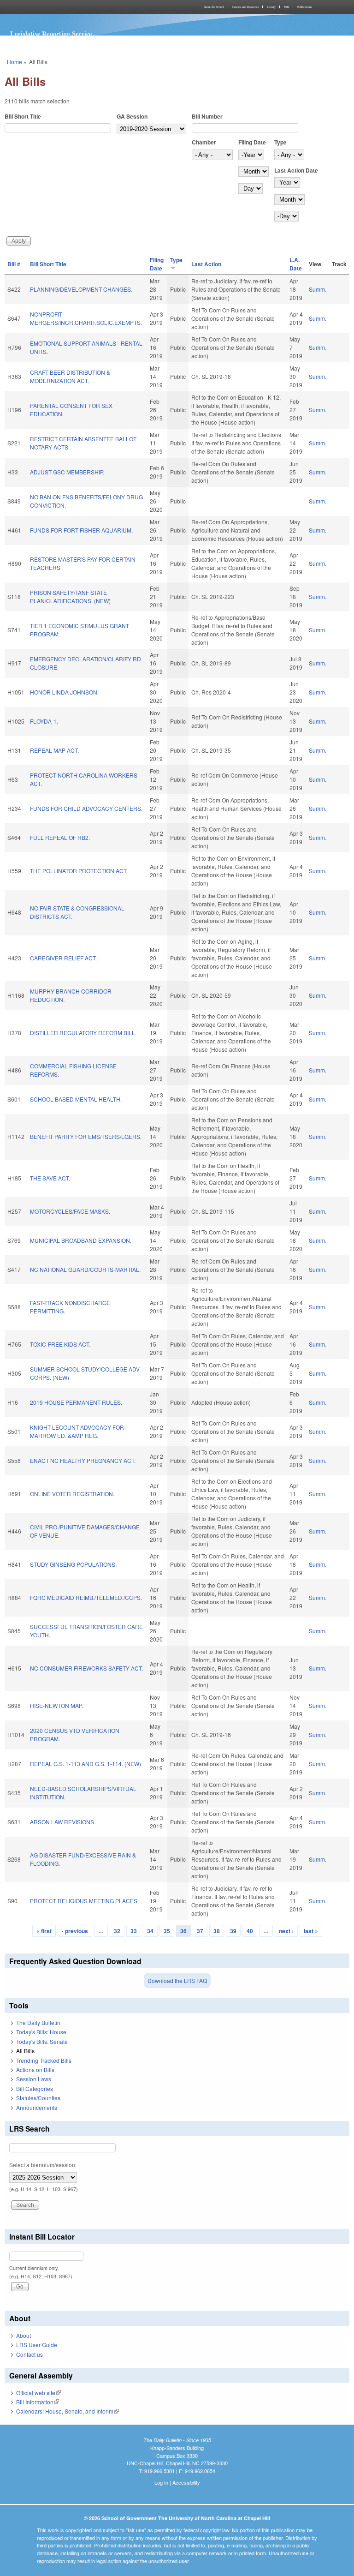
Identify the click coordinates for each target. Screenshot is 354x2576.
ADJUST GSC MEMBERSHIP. (67, 472)
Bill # (14, 264)
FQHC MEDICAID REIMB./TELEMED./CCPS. (86, 1597)
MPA (286, 7)
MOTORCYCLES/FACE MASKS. (70, 1211)
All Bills (25, 2051)
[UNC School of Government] (89, 7)
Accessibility (186, 2482)
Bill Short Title (23, 116)
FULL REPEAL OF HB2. (60, 837)
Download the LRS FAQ (177, 1980)
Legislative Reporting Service (51, 33)
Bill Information (38, 2402)
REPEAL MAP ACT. (54, 750)
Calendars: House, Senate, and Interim (68, 2411)
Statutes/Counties (38, 2098)
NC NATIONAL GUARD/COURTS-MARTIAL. (85, 1269)
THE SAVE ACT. (50, 1178)
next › (286, 1931)
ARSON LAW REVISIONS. (63, 1822)
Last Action (206, 264)
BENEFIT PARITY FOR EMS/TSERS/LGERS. (86, 1136)
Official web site (38, 2393)
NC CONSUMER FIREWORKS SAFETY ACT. (86, 1668)
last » (311, 1931)
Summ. (318, 289)
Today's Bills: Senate (42, 2041)
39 (233, 1931)
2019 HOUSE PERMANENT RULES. (76, 1402)
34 (150, 1931)
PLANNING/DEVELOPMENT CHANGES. (81, 289)
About (24, 2335)
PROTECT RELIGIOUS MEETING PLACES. (84, 1901)
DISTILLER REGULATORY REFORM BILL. (83, 1033)
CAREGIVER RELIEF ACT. (63, 958)
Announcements (37, 2107)
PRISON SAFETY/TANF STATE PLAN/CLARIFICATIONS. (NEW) (70, 596)
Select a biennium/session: (43, 2165)
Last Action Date (296, 170)
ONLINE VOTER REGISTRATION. (72, 1494)
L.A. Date (296, 264)
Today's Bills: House (41, 2032)
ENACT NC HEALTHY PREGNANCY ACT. (83, 1460)
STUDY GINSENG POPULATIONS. (73, 1564)
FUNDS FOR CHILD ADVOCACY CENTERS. (86, 808)
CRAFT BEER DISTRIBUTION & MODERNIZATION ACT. (70, 376)
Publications (304, 7)
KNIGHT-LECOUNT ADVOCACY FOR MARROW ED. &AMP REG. (77, 1431)
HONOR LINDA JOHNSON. (64, 692)
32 (117, 1931)
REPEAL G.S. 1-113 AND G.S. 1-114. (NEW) (86, 1764)
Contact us (29, 2354)
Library (271, 7)
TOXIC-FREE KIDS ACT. (60, 1344)
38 (217, 1931)
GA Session (132, 116)
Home (15, 62)
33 (134, 1931)
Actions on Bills (35, 2070)
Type (280, 142)
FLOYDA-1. (44, 721)
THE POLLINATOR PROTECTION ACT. (79, 871)
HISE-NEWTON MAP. (56, 1705)
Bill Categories (35, 2088)
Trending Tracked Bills (44, 2060)
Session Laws (34, 2079)
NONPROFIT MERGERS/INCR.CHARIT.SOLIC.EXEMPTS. (86, 318)
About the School (214, 7)
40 (250, 1931)
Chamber (204, 142)
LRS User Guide (37, 2345)
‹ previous (75, 1931)
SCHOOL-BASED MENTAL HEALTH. (76, 1099)
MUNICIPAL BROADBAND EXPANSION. (81, 1240)
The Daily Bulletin (38, 2022)
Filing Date (252, 142)
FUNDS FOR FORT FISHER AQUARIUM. (81, 530)
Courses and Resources (245, 7)
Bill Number (207, 116)
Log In (161, 2482)
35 (167, 1931)
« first (44, 1931)
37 (200, 1931)
